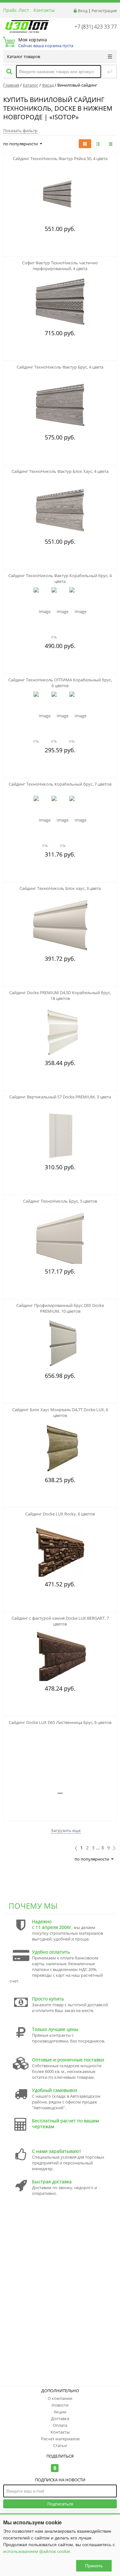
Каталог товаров (24, 56)
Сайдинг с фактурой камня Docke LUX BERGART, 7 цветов (60, 1621)
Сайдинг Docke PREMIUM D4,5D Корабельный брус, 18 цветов (60, 995)
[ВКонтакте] (55, 2468)
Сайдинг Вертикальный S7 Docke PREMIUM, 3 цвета (60, 1097)
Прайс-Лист (16, 10)
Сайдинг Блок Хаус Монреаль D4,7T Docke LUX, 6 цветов (60, 1412)
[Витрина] (85, 144)
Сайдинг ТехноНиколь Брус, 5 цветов (60, 1201)
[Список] (111, 144)
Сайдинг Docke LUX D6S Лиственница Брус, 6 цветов (60, 1722)
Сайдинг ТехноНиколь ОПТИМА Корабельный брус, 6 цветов (60, 683)
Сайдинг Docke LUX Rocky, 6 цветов (60, 1514)
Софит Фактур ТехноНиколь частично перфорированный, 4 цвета (60, 266)
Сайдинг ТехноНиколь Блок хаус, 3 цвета (60, 888)
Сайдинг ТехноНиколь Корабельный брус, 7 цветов (60, 784)
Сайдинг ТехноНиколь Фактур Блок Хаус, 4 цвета (60, 471)
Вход (83, 11)
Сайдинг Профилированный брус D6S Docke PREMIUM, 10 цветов (60, 1308)
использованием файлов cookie (37, 2551)
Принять (94, 2566)
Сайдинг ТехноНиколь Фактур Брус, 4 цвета (60, 367)
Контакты (44, 10)
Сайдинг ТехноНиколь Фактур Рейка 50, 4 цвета (60, 158)
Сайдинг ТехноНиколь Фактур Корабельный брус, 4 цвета (60, 578)
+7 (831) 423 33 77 (96, 27)
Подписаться (60, 2504)
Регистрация (104, 11)
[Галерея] (98, 144)
